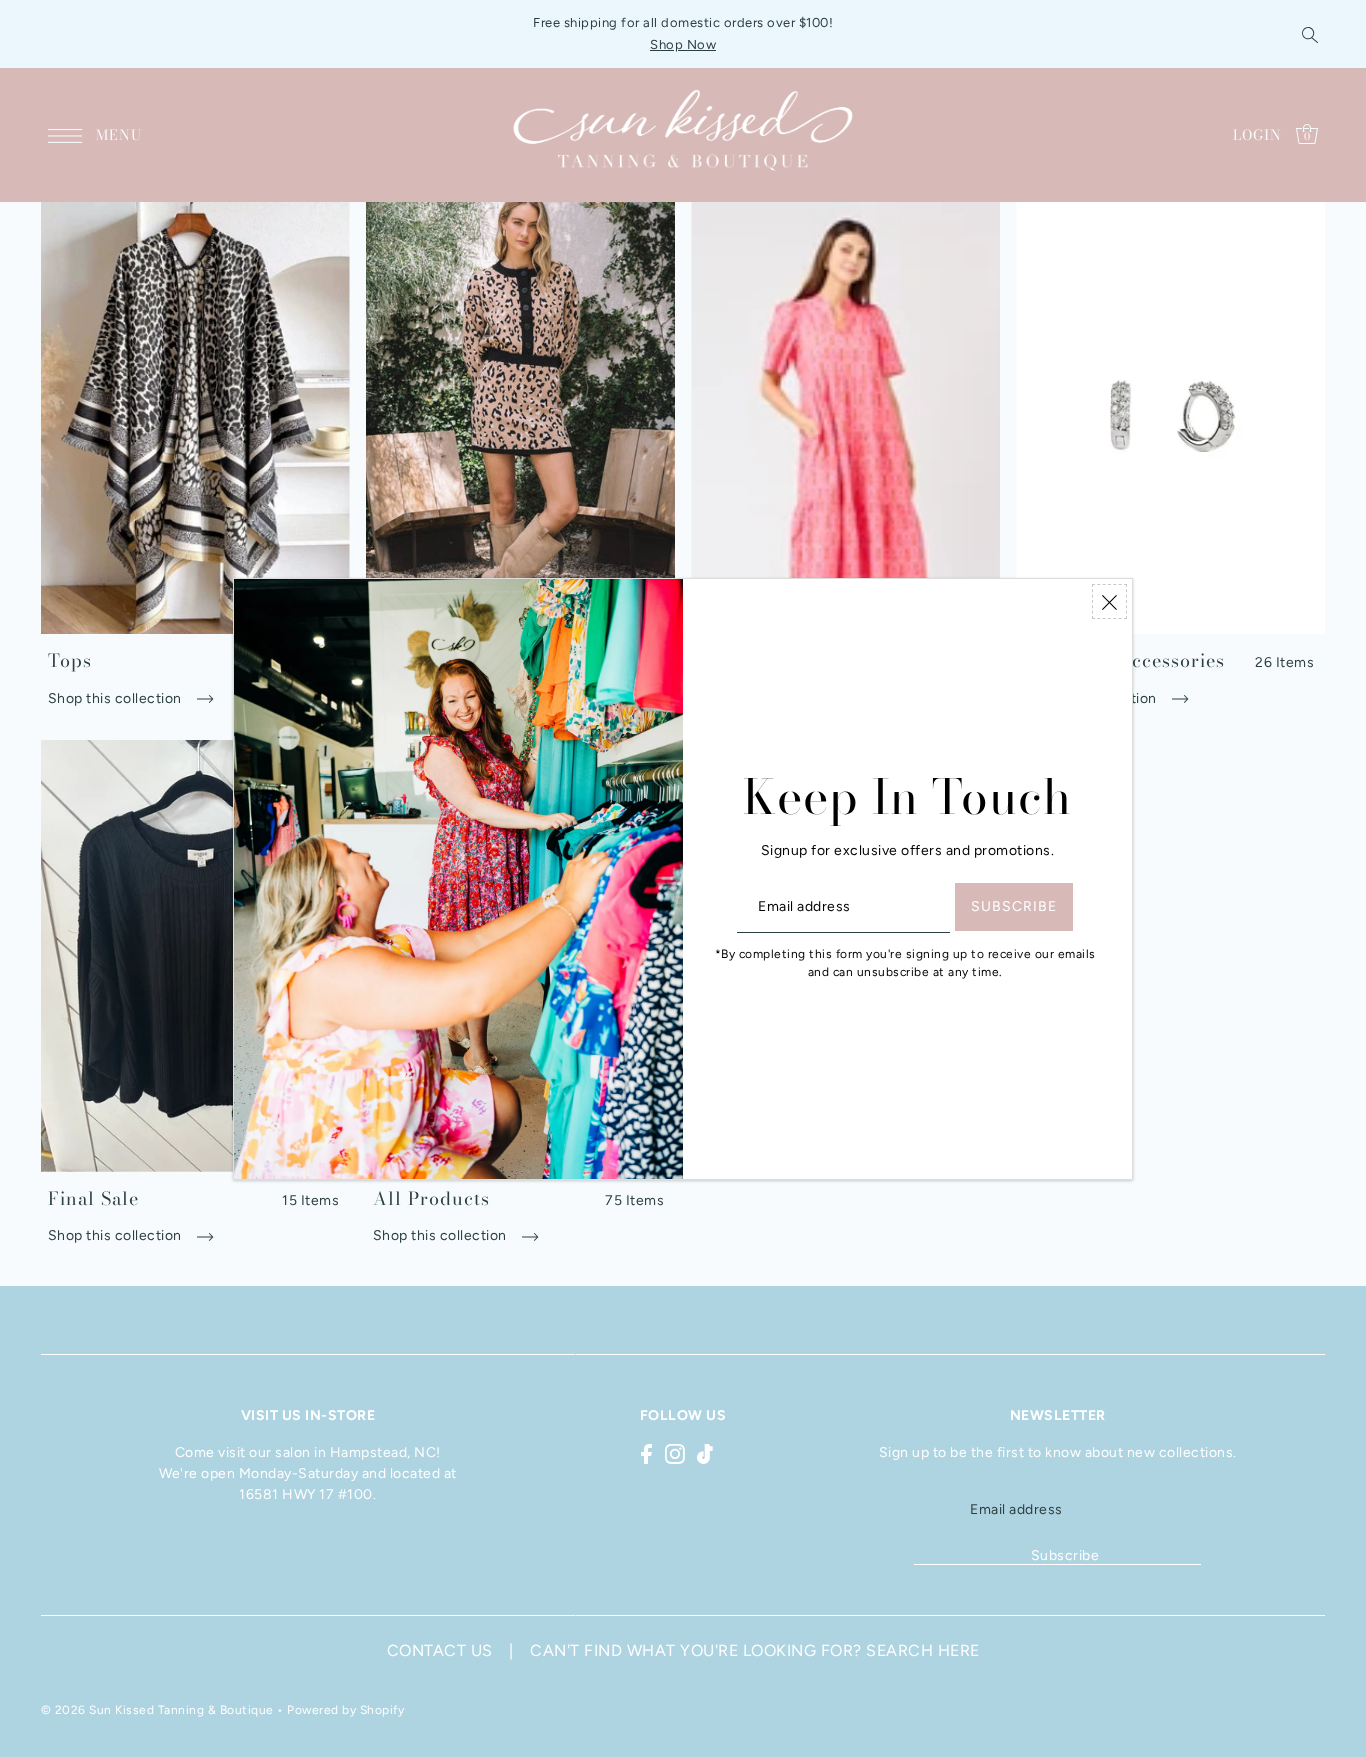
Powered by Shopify (345, 1709)
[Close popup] (1109, 601)
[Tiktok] (705, 1453)
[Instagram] (675, 1453)
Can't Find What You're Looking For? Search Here (755, 1649)
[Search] (1311, 34)
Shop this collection (117, 698)
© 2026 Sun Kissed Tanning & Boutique (157, 1709)
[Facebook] (646, 1453)
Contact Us (440, 1649)
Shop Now (683, 44)
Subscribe (1065, 1555)
